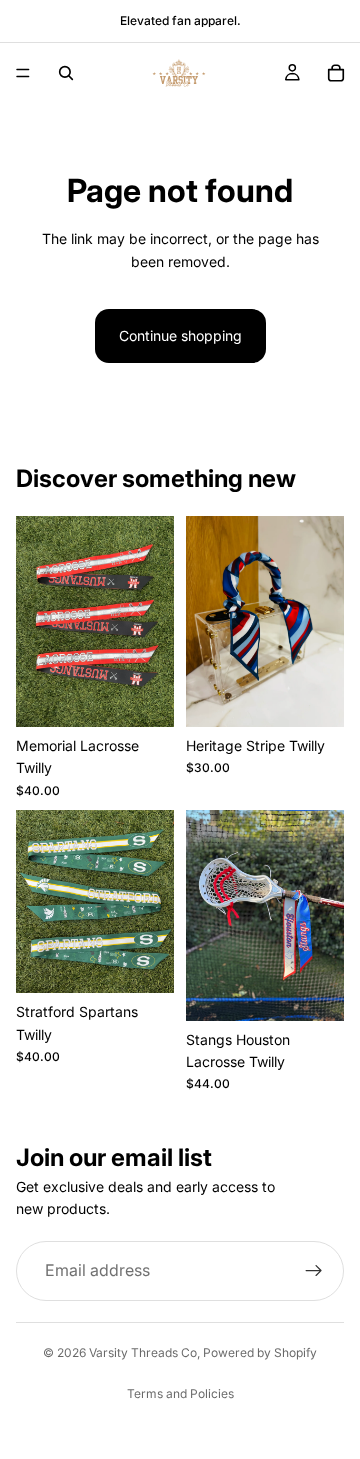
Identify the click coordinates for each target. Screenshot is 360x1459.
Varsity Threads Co (143, 1352)
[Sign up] (314, 1271)
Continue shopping (180, 335)
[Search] (66, 73)
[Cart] (336, 73)
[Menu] (23, 73)
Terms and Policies (180, 1393)
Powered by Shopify (260, 1352)
